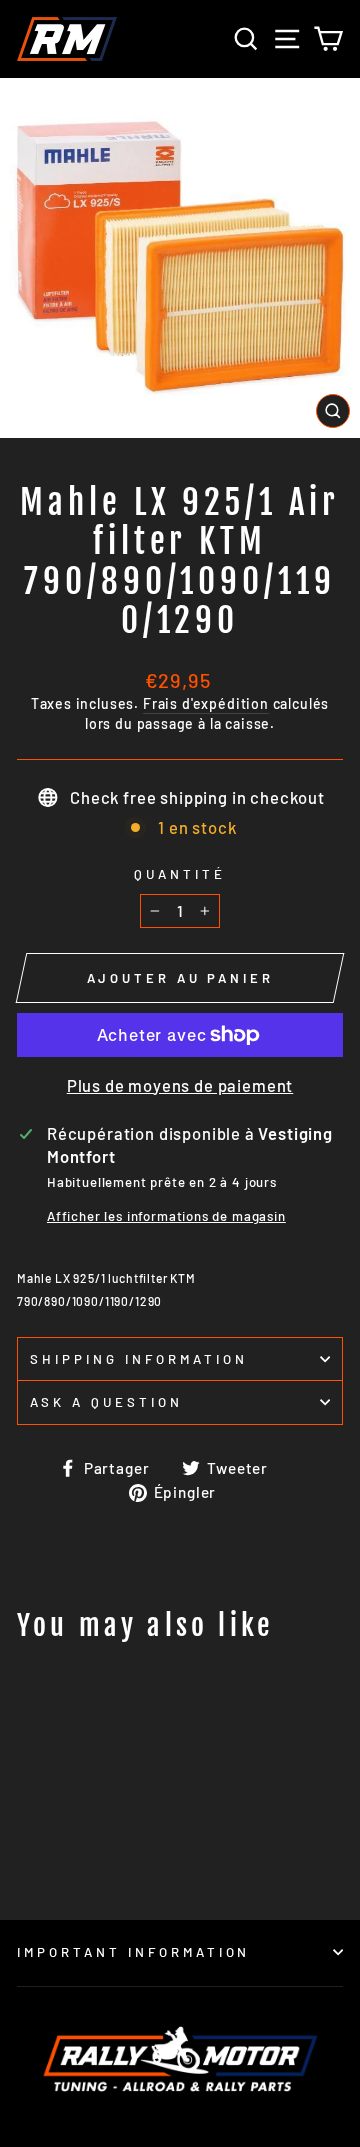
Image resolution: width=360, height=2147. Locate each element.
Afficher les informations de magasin (166, 1216)
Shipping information (139, 1359)
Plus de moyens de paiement (180, 1085)
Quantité (180, 874)
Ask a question (106, 1402)
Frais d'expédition (206, 703)
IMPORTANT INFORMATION (133, 1952)
